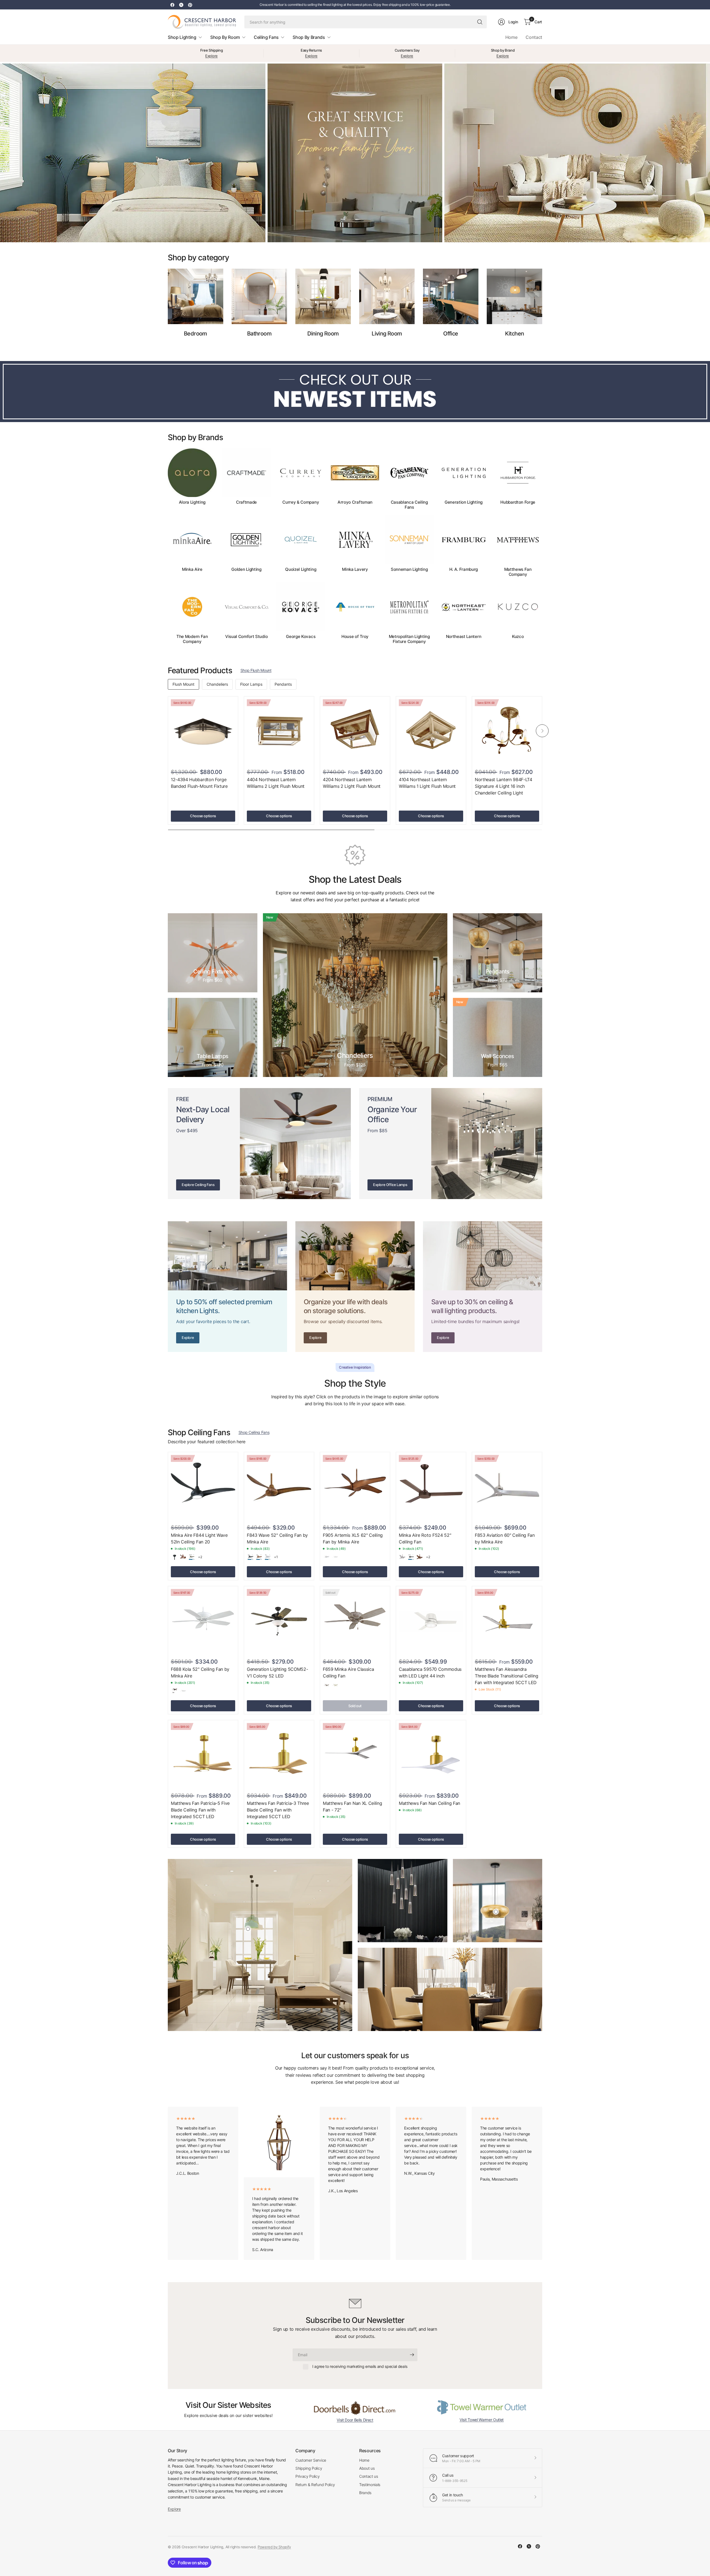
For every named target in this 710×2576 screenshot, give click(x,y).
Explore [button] (174, 2509)
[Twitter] (181, 5)
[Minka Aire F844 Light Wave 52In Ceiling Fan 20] (203, 1487)
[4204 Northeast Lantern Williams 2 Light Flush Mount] (355, 731)
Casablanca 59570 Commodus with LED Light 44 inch (430, 1672)
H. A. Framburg (464, 569)
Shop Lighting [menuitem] (182, 37)
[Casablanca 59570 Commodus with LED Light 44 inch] (431, 1621)
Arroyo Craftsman (355, 502)
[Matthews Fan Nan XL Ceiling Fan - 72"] (355, 1755)
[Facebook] (172, 5)
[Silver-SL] (268, 1557)
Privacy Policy (308, 2476)
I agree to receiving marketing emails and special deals (360, 2366)
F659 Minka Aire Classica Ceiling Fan (348, 1672)
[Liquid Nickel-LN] (326, 1557)
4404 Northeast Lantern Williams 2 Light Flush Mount (276, 783)
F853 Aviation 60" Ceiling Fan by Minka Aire (505, 1538)
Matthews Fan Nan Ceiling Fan (429, 1803)
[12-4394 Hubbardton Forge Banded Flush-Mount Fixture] (203, 731)
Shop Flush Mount (256, 670)
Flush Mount (183, 684)
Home (511, 37)
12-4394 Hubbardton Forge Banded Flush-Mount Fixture (199, 783)
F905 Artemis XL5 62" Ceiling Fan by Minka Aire (353, 1538)
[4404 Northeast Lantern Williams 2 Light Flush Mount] (279, 731)
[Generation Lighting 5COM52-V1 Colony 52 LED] (279, 1621)
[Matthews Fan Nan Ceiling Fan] (431, 1755)
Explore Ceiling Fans (198, 1185)
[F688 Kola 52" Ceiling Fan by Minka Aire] (203, 1621)
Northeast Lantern (464, 637)
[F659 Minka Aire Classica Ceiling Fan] (355, 1621)
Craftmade (246, 502)
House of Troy (355, 637)
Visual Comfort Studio (246, 637)
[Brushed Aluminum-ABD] (402, 1557)
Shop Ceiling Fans (254, 1432)
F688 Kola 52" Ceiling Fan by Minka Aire (200, 1672)
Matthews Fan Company (518, 572)
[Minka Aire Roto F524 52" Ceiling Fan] (431, 1487)
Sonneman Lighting (409, 569)
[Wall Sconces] (498, 1037)
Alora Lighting (192, 502)
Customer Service (311, 2460)
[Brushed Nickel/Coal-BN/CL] (487, 1557)
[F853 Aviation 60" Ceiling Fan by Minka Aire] (507, 1487)
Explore (211, 56)
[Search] (480, 22)
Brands (365, 2493)
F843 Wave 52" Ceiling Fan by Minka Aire (277, 1538)
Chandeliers (217, 684)
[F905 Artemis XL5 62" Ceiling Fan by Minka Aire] (355, 1487)
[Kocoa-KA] (174, 1691)
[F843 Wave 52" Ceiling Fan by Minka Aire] (279, 1487)
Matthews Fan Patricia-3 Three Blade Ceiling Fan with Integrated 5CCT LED (278, 1810)
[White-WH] (335, 1557)
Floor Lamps (251, 684)
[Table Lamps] (213, 1037)
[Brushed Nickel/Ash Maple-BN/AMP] (478, 1557)
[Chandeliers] (355, 995)
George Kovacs (301, 637)
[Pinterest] (190, 5)
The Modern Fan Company (192, 639)
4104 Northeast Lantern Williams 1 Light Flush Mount (427, 783)
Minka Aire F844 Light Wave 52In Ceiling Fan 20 (199, 1538)
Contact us (369, 2476)
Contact (534, 37)
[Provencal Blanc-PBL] (335, 1686)
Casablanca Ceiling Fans (409, 505)
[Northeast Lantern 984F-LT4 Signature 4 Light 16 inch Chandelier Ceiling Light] (507, 731)
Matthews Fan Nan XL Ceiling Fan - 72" (352, 1807)
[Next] (542, 546)
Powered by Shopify (274, 2547)
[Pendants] (498, 953)
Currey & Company (301, 502)
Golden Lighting (246, 569)
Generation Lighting (464, 502)
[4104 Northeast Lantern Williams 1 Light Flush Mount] (431, 731)
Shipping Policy (309, 2468)
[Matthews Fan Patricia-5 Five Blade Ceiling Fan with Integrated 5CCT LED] (203, 1755)
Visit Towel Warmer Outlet (482, 2420)
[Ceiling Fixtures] (213, 953)
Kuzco (518, 637)
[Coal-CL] (174, 1557)
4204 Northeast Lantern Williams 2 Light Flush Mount (352, 783)
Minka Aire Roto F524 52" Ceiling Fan (425, 1538)
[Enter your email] (412, 2355)
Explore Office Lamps (390, 1185)
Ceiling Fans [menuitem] (266, 37)
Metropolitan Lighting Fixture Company (409, 639)
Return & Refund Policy (315, 2485)
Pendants (283, 684)
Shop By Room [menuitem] (225, 37)
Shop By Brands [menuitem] (309, 37)
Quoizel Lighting (301, 569)
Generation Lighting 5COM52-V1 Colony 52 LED (277, 1672)
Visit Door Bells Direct (355, 2420)
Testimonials (370, 2485)
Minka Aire (192, 569)
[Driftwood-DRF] (192, 1557)
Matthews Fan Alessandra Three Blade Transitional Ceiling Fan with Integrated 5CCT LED (507, 1676)
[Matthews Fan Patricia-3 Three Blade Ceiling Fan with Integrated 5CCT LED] (279, 1755)
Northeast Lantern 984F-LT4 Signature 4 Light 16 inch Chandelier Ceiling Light (504, 786)
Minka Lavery (355, 569)
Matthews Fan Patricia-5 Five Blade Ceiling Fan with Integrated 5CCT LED (200, 1810)
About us (367, 2468)
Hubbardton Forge (518, 502)
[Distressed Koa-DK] (183, 1557)
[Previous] (168, 546)
